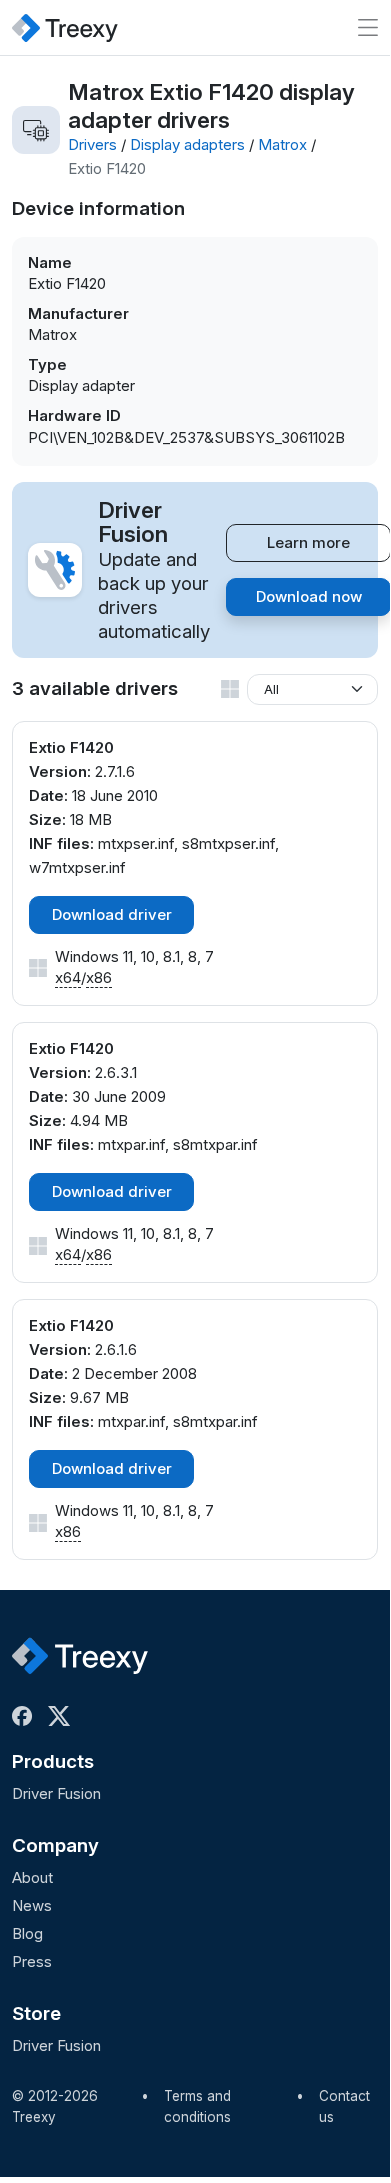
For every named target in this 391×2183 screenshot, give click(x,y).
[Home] (65, 27)
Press (32, 1961)
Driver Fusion (56, 1793)
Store (36, 2013)
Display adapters (187, 144)
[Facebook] (26, 1716)
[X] (63, 1716)
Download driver (112, 914)
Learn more (308, 542)
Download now (309, 596)
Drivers (92, 144)
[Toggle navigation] (368, 27)
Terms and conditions (197, 2107)
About (32, 1877)
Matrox (282, 144)
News (32, 1905)
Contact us (344, 2107)
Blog (27, 1933)
